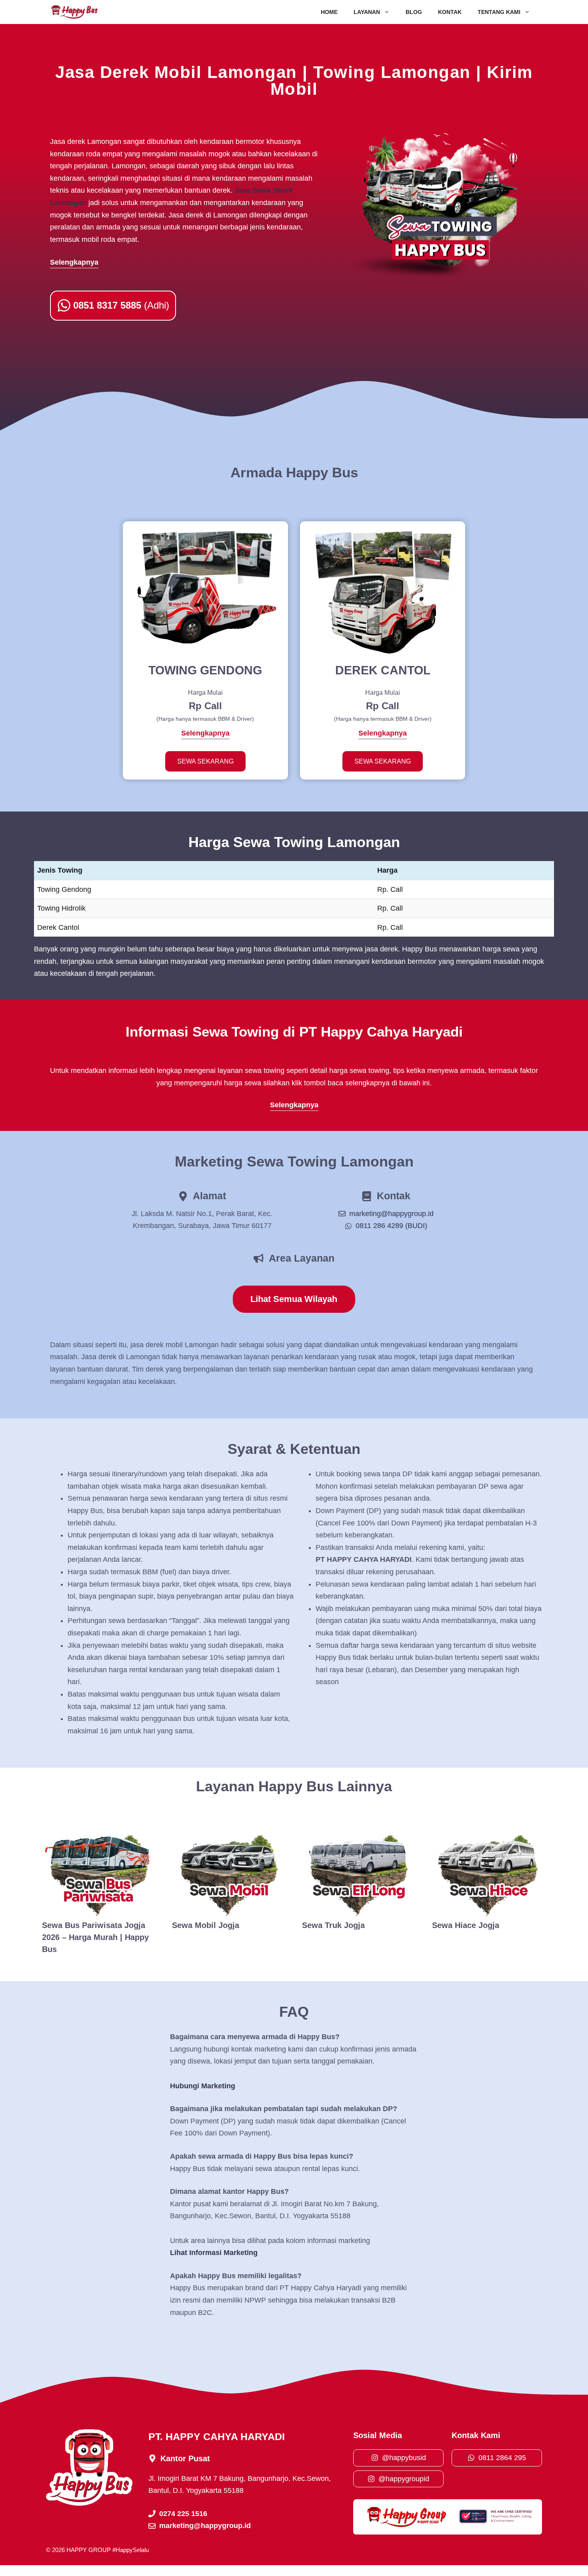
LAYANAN (367, 12)
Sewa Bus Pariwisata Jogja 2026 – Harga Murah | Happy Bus (95, 1937)
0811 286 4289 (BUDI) (391, 1226)
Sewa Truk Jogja (333, 1925)
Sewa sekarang (205, 761)
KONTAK (450, 12)
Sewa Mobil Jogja (206, 1925)
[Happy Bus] (74, 12)
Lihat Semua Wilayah (294, 1299)
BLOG (414, 12)
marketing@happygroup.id (391, 1214)
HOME (329, 12)
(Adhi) (121, 305)
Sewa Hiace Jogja (466, 1925)
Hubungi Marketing (203, 2086)
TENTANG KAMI (499, 12)
